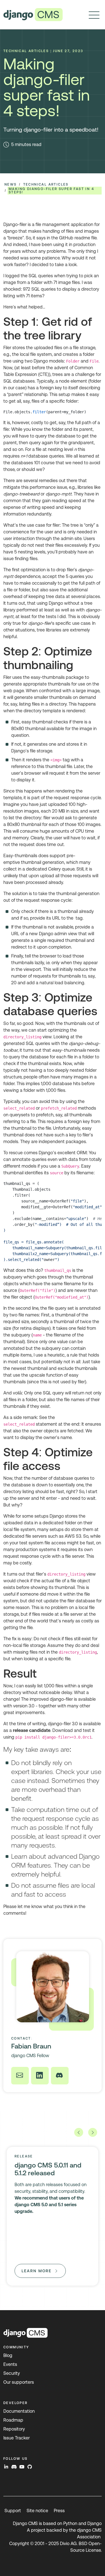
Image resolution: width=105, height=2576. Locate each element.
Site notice (37, 2511)
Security (12, 2373)
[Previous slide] (79, 2132)
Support (13, 2511)
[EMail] (20, 2076)
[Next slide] (93, 2132)
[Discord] (60, 2076)
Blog (8, 2355)
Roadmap (13, 2420)
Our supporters (19, 2382)
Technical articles (46, 184)
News (11, 184)
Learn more (37, 2271)
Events (10, 2364)
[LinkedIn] (40, 2076)
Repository (14, 2429)
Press (59, 2511)
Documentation (19, 2411)
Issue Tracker (17, 2438)
